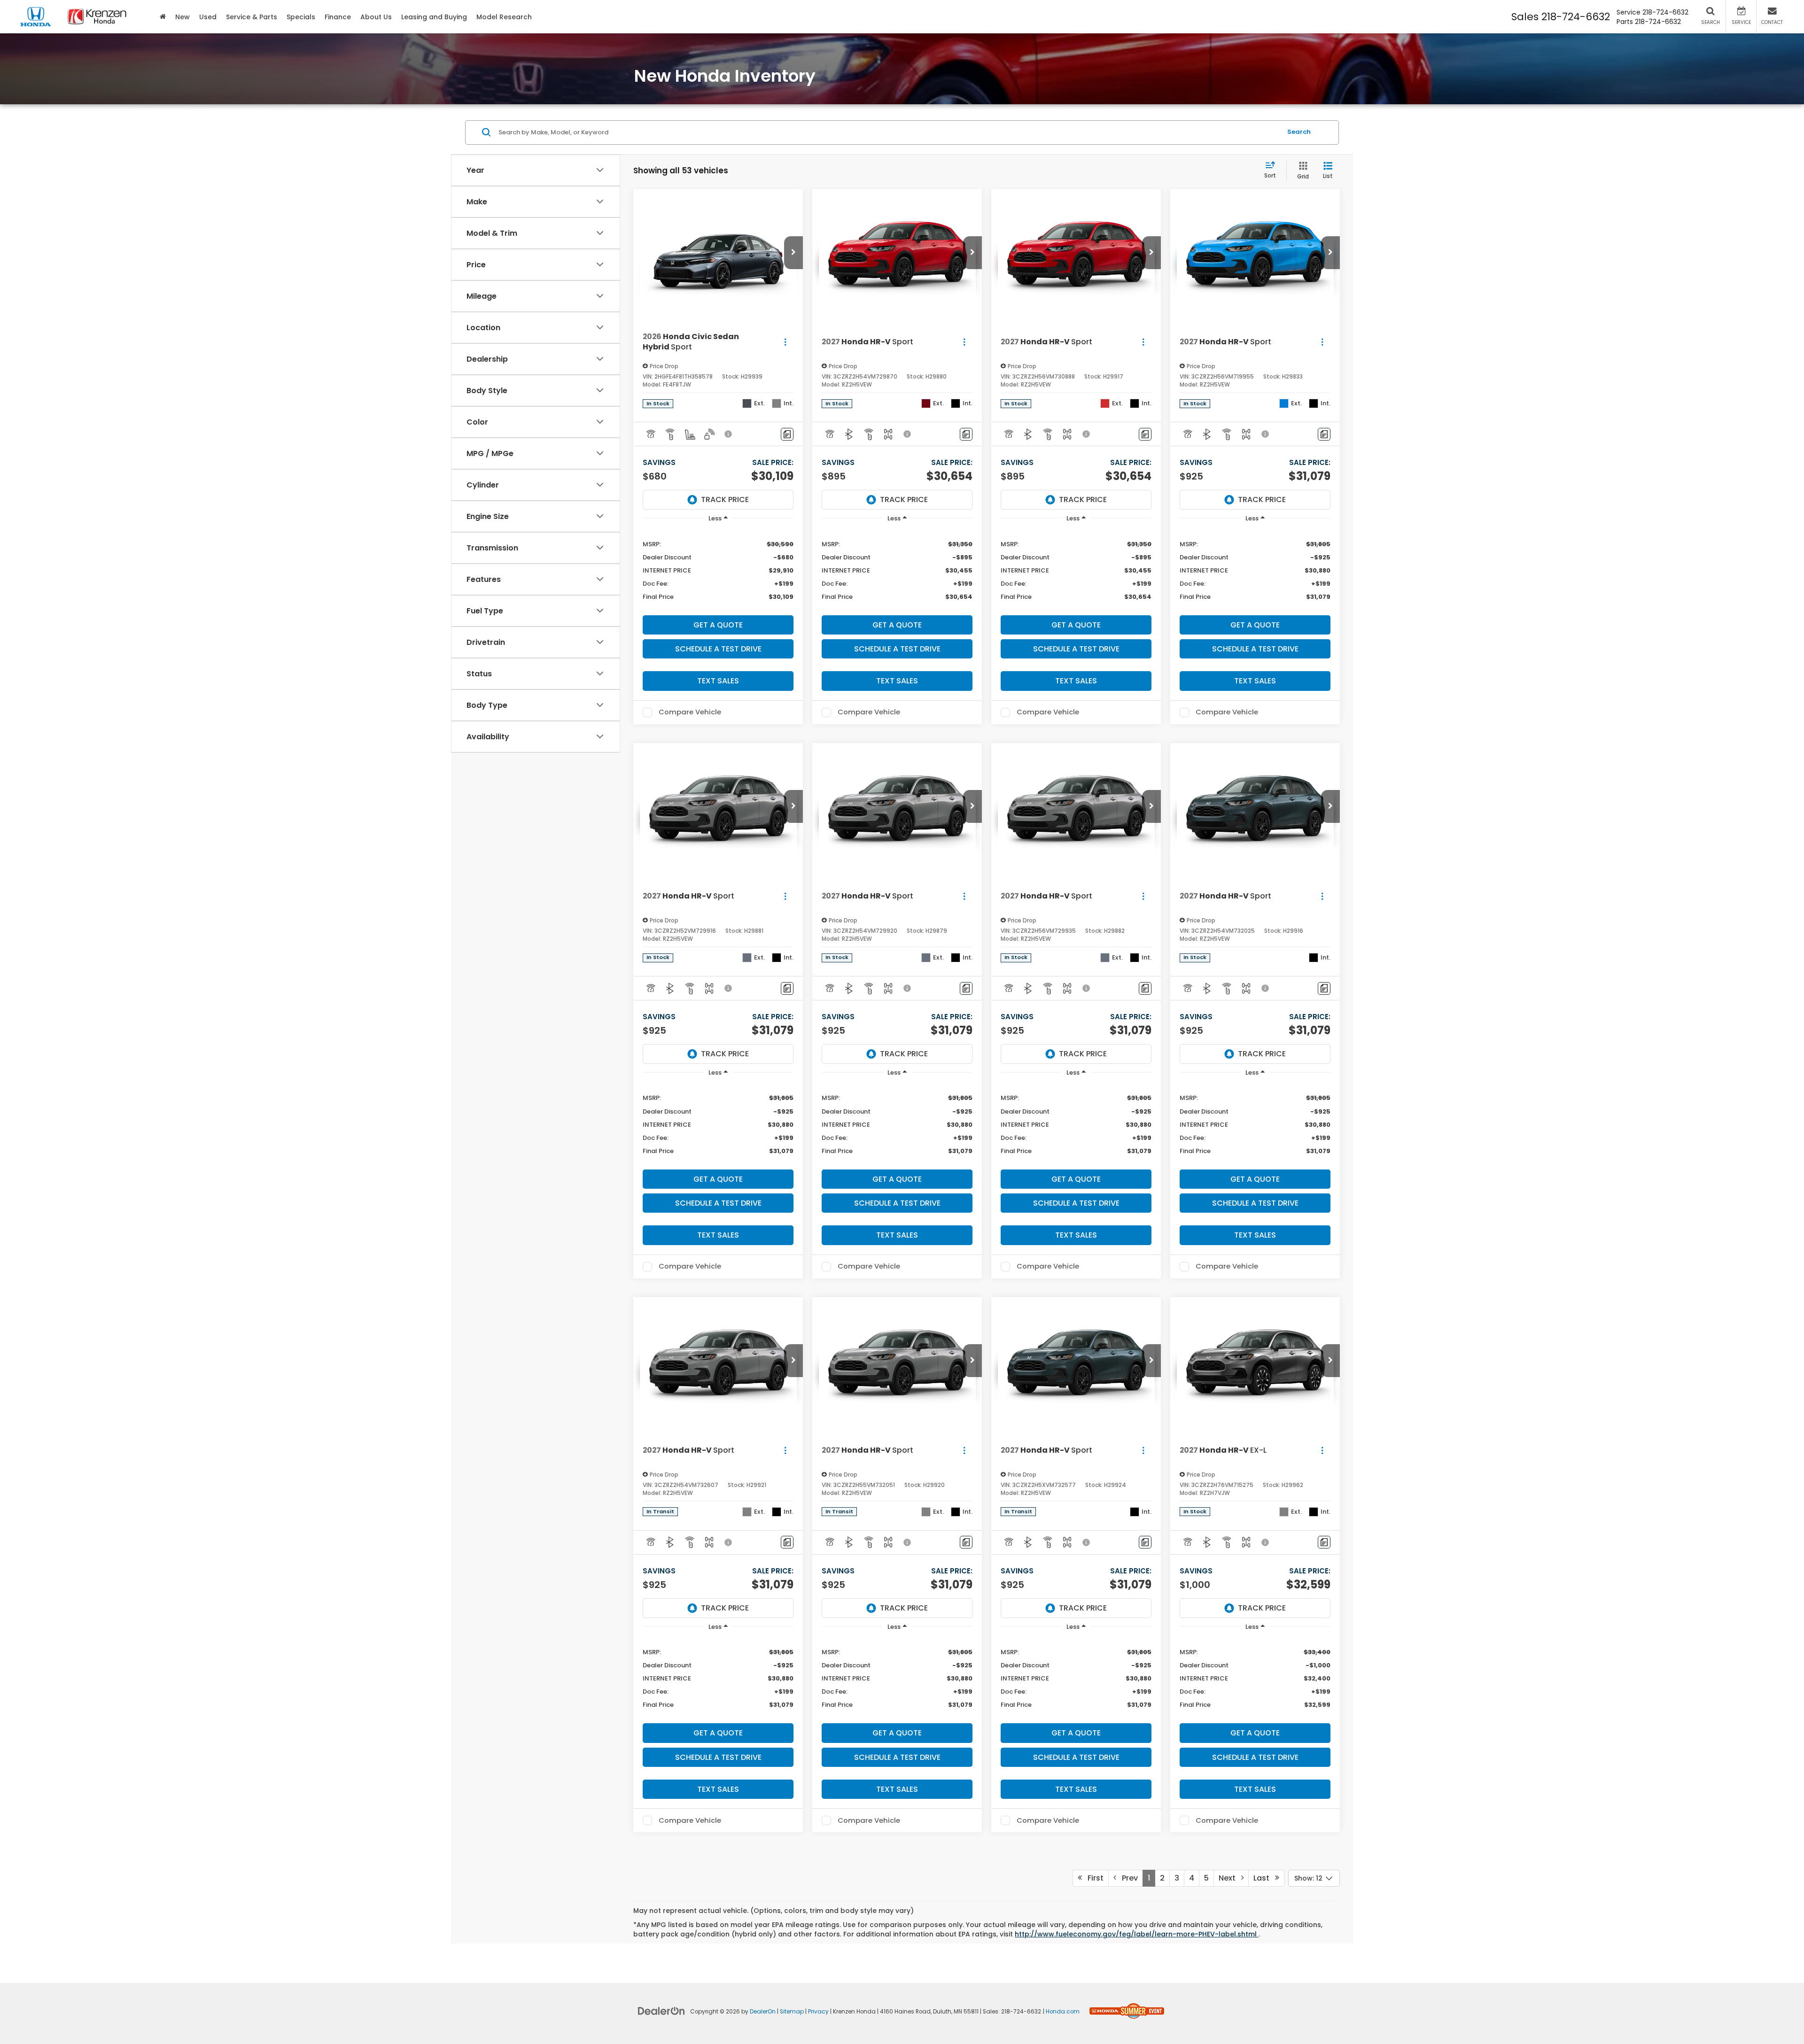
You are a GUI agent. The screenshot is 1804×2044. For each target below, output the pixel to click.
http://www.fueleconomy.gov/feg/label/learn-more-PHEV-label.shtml (1137, 1934)
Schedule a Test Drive (718, 649)
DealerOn (763, 2012)
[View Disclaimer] (729, 434)
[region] (718, 570)
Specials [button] (301, 17)
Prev (1127, 1878)
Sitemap (792, 2012)
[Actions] (785, 342)
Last (1264, 1878)
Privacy (818, 2012)
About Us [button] (376, 17)
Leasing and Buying (434, 17)
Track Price (725, 499)
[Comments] (787, 434)
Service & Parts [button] (252, 17)
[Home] (163, 17)
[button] (793, 253)
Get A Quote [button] (718, 625)
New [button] (183, 17)
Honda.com (1063, 2012)
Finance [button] (338, 17)
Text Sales (718, 681)
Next (1230, 1878)
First (1093, 1878)
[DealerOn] (661, 2011)
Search (1299, 132)
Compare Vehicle (690, 712)
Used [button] (208, 17)
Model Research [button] (504, 17)
